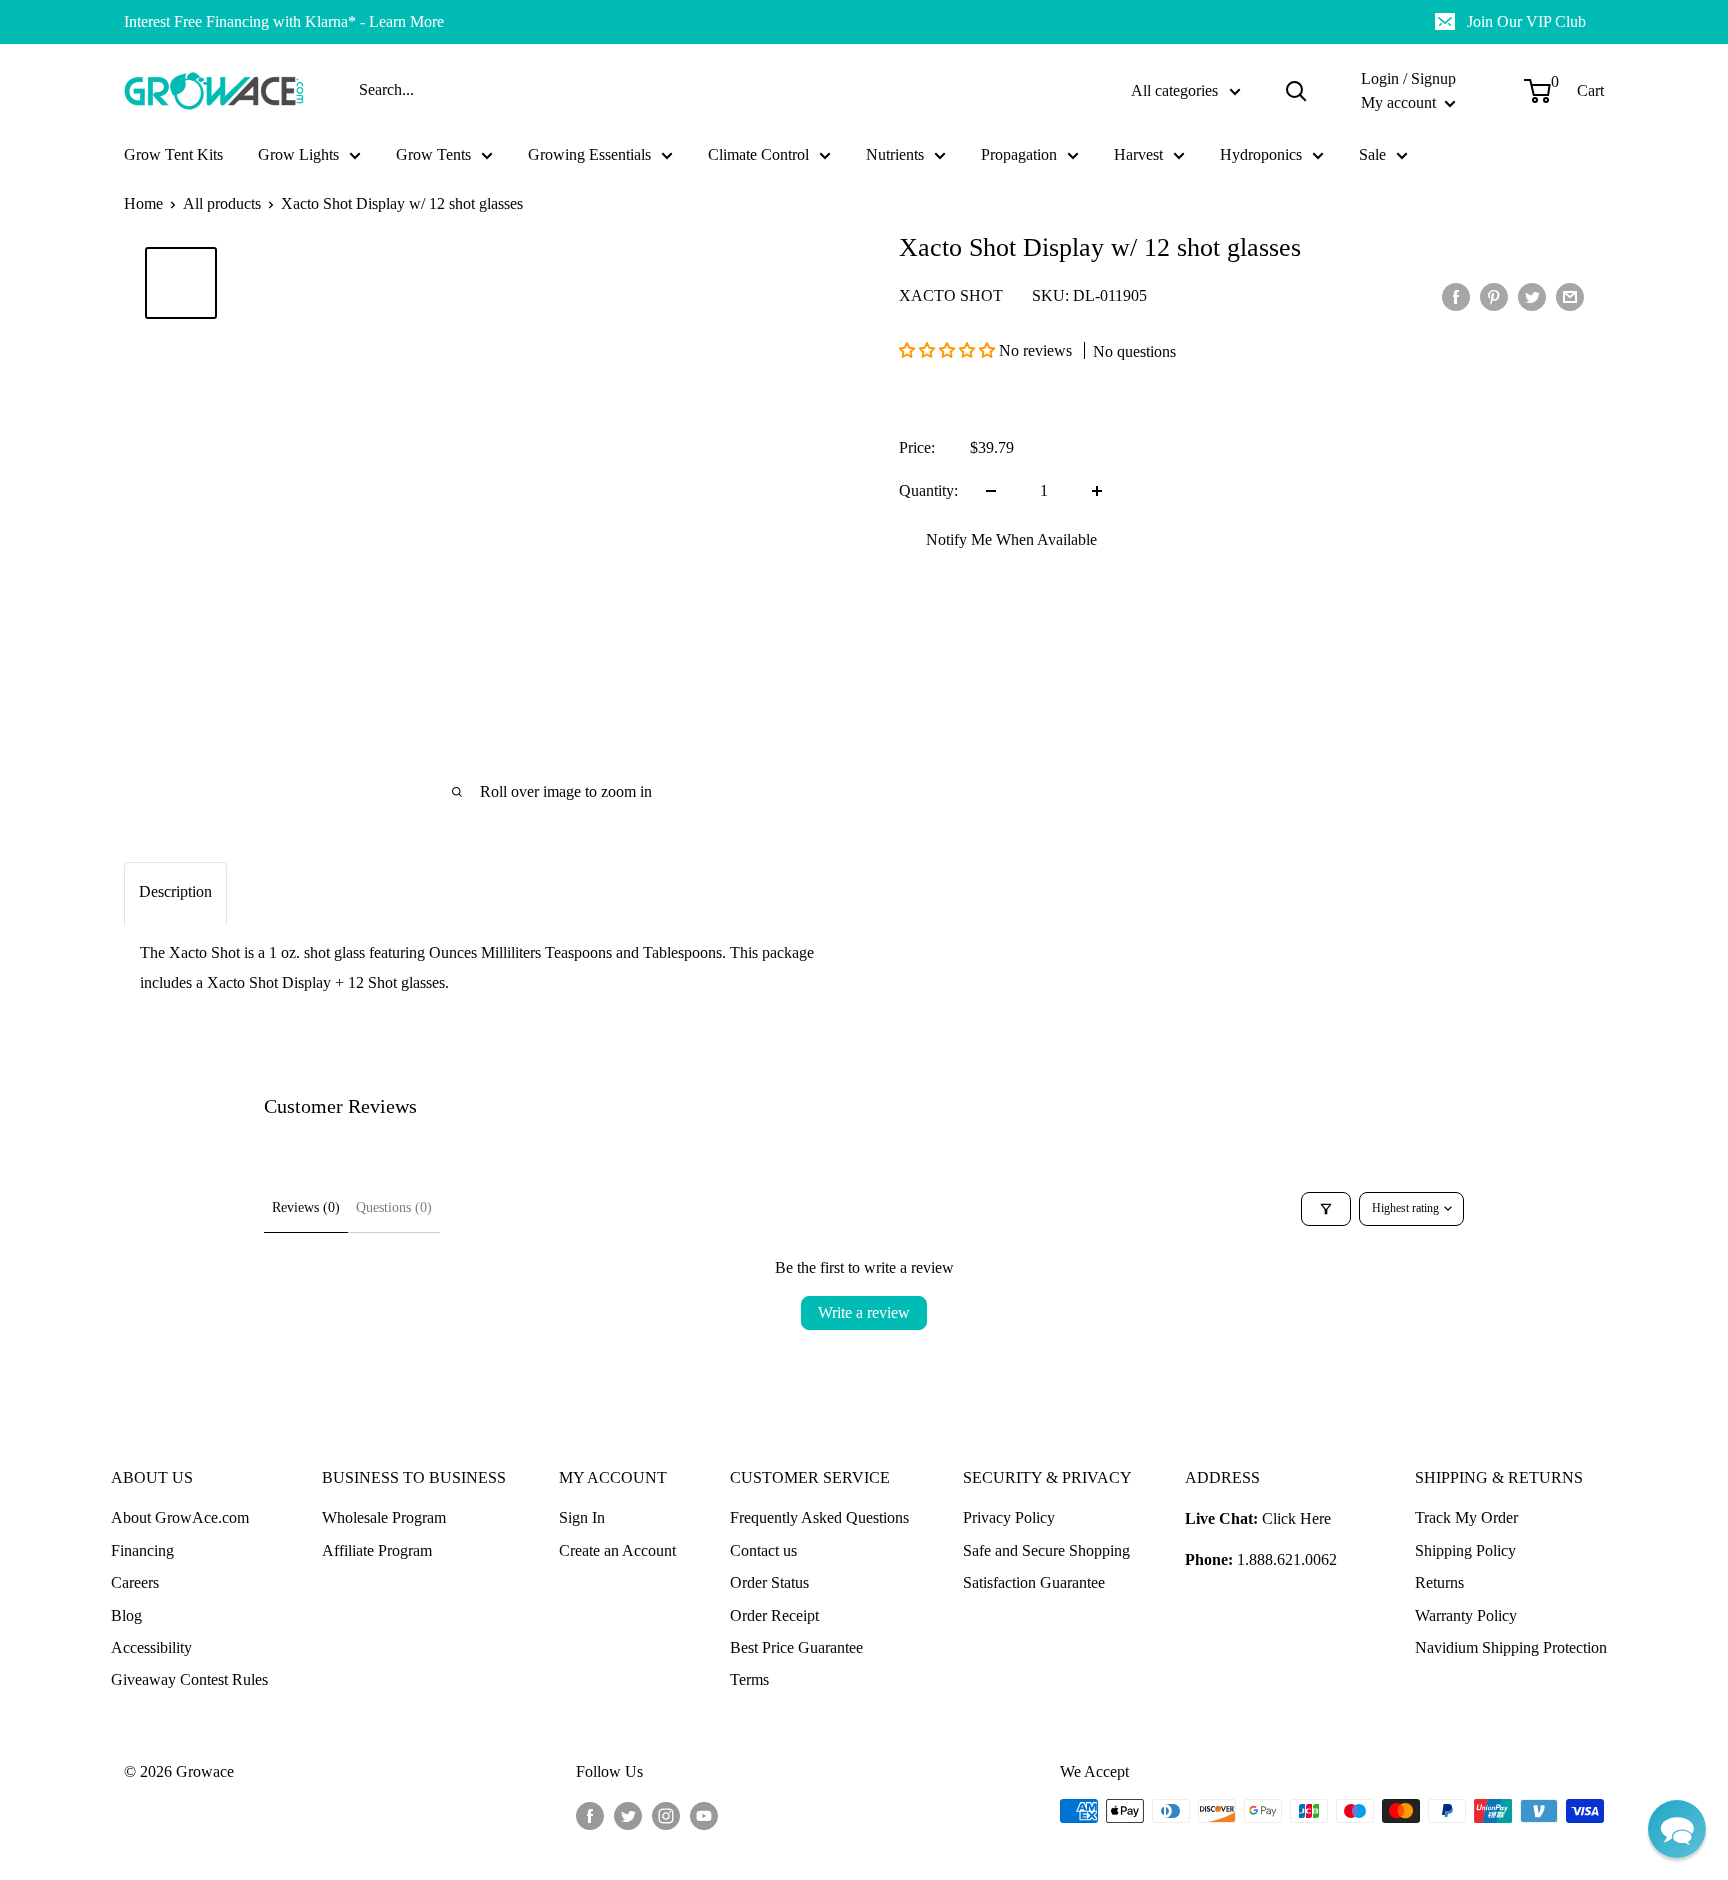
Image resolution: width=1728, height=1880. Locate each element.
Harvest (1138, 154)
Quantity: (928, 490)
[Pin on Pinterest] (1494, 296)
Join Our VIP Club (1526, 21)
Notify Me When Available (1011, 539)
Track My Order (1466, 1517)
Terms (749, 1679)
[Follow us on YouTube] (704, 1814)
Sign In (582, 1517)
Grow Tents (433, 154)
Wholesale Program (384, 1517)
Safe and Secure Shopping (1046, 1550)
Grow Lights (298, 154)
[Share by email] (1570, 296)
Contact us (763, 1550)
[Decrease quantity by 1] (991, 491)
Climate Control (758, 154)
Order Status (769, 1582)
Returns (1439, 1582)
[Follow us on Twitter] (628, 1814)
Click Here (1296, 1518)
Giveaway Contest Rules (189, 1679)
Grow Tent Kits (173, 154)
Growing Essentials (589, 154)
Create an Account (617, 1550)
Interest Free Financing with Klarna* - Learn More (284, 21)
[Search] (1296, 91)
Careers (135, 1582)
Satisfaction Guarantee (1034, 1582)
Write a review (864, 1312)
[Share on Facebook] (1456, 296)
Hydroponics (1261, 154)
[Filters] (1326, 1209)
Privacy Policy (1009, 1517)
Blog (126, 1615)
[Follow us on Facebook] (590, 1814)
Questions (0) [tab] (394, 1207)
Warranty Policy (1466, 1615)
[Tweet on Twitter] (1532, 296)
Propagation (1019, 154)
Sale (1372, 154)
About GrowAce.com (180, 1517)
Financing (142, 1550)
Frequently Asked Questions (819, 1517)
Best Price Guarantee (796, 1647)
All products (222, 203)
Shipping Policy (1465, 1550)
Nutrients (895, 154)
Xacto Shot (951, 295)
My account (1400, 102)
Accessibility (151, 1647)
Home (143, 203)
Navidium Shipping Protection (1511, 1647)
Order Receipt (774, 1615)
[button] (949, 350)
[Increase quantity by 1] (1097, 491)
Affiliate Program (377, 1550)
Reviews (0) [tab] (306, 1207)
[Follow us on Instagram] (666, 1814)
